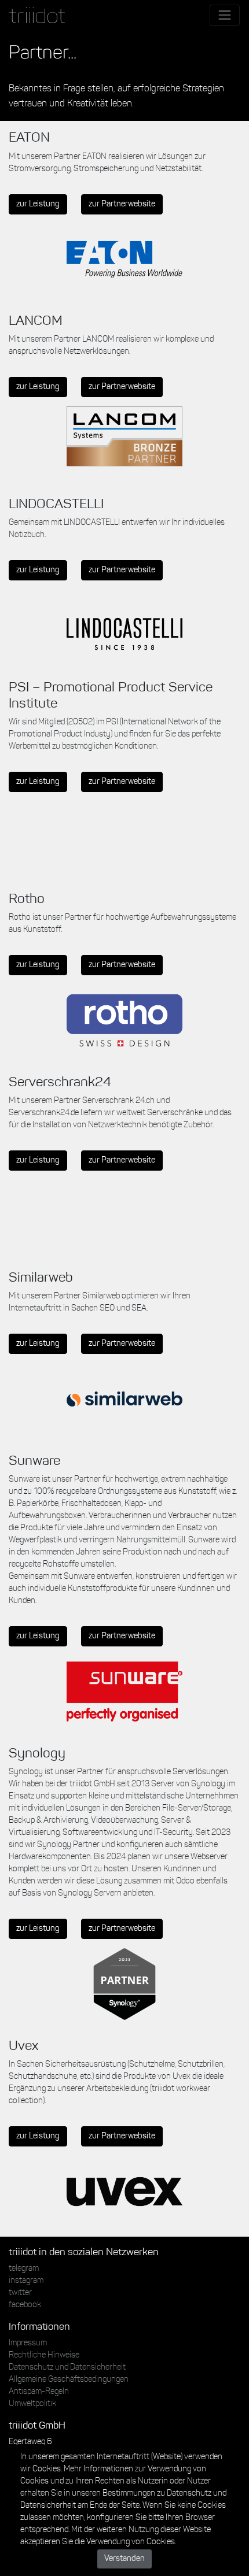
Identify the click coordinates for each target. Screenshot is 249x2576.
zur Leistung (38, 204)
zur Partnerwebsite (122, 204)
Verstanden (124, 2559)
